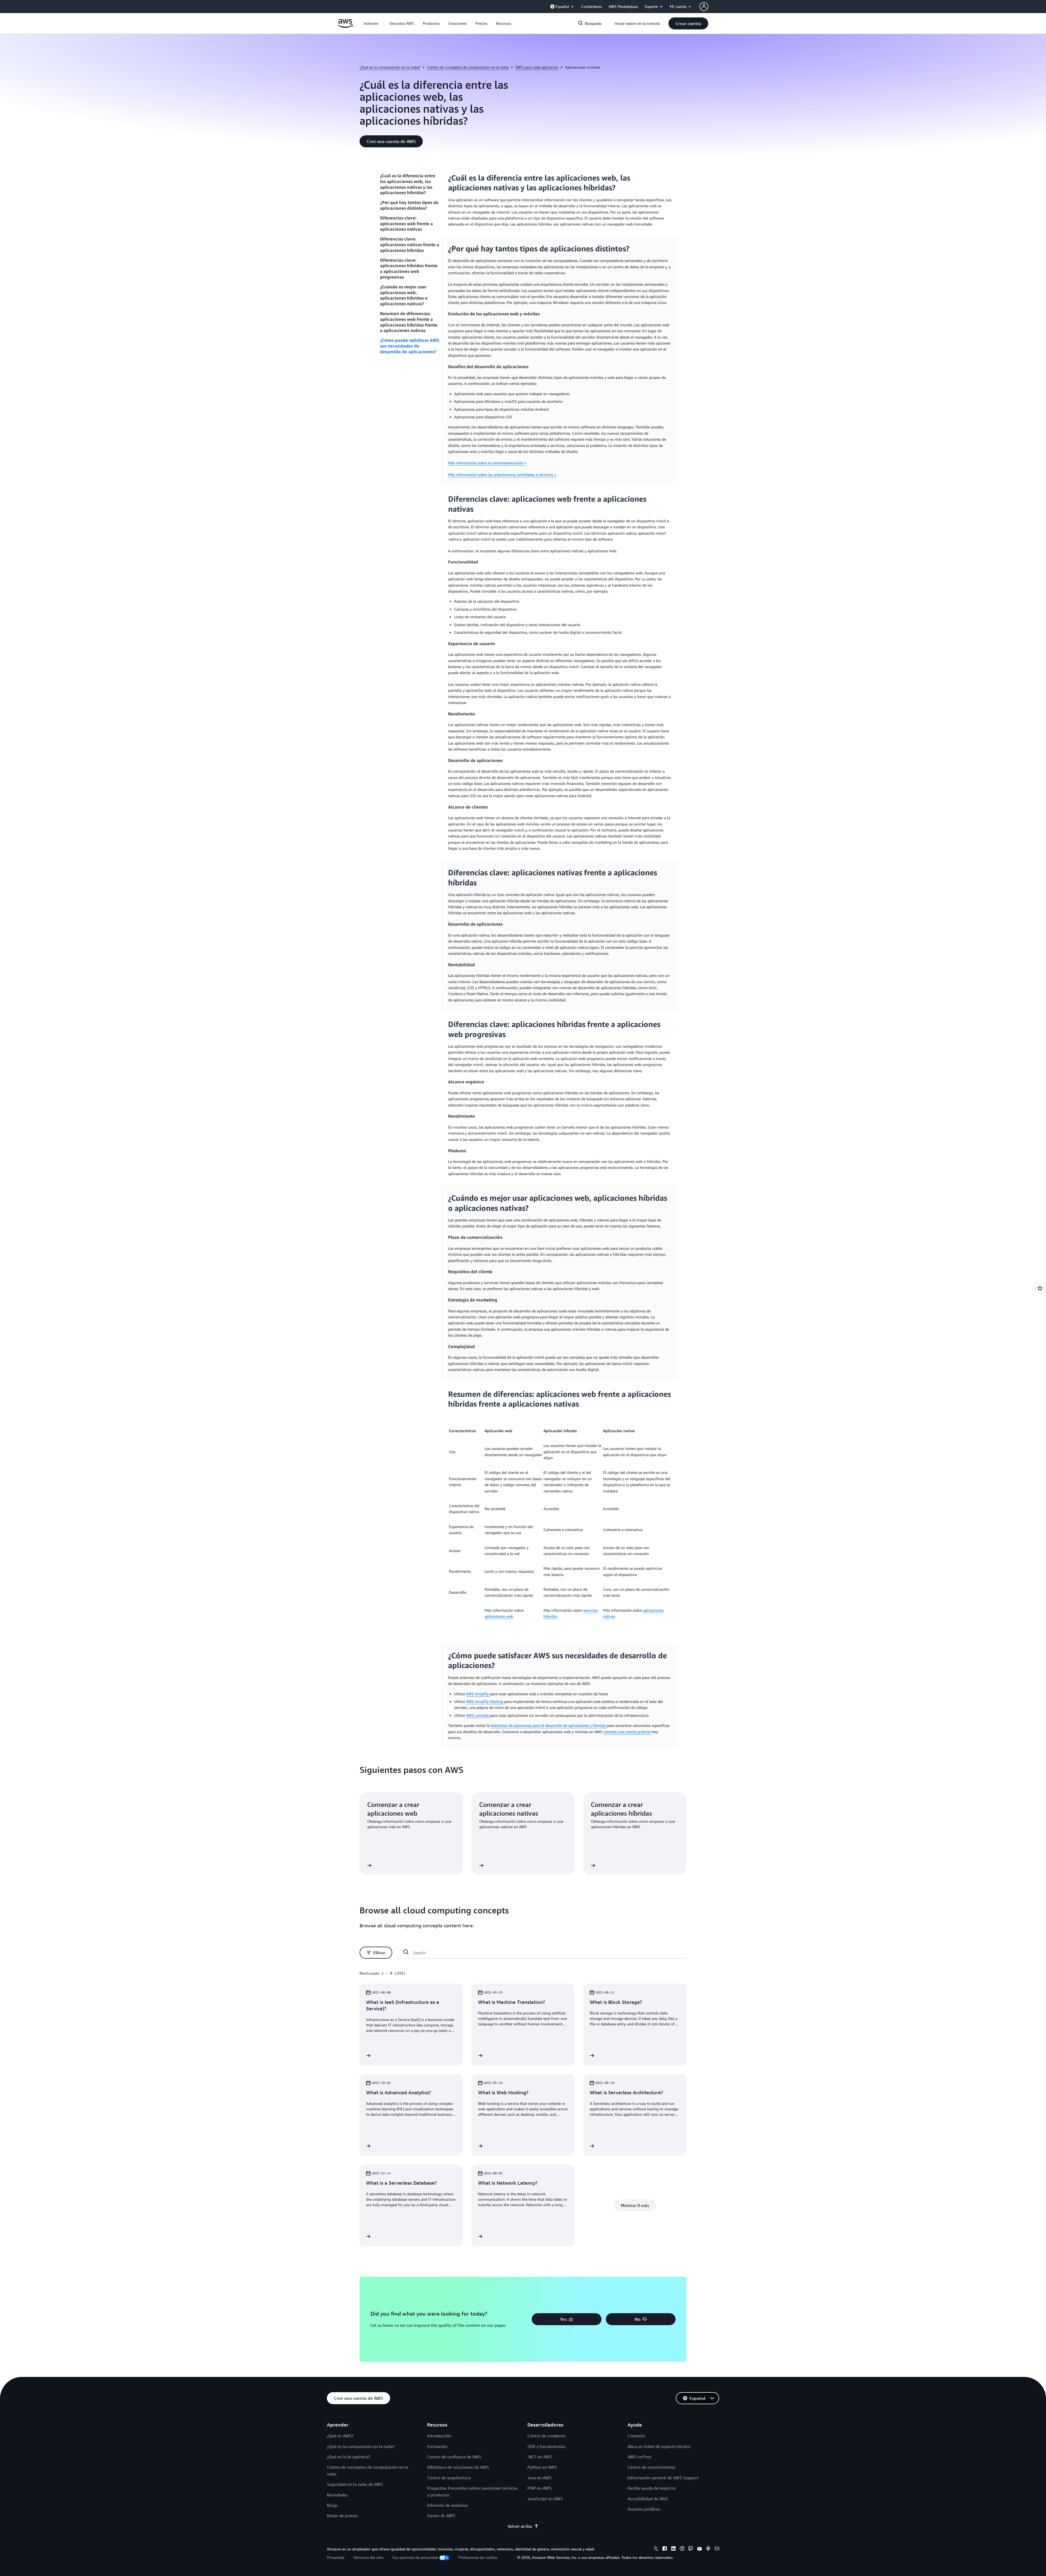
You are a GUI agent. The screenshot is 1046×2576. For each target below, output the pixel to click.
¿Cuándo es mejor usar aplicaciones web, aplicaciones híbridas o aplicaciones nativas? (404, 295)
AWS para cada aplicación (537, 67)
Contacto (636, 2436)
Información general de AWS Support (663, 2478)
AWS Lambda (478, 1715)
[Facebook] (665, 2549)
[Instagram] (682, 2549)
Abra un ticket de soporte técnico (659, 2446)
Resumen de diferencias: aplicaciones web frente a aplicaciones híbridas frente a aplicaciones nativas (409, 322)
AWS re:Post (639, 2457)
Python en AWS (542, 2467)
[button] (402, 23)
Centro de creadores (547, 2436)
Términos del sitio (368, 2557)
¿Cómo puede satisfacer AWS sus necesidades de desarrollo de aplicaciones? (410, 346)
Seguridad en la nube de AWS (355, 2484)
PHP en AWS (539, 2488)
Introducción (439, 2436)
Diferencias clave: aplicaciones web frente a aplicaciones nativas (406, 224)
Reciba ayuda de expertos (652, 2488)
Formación (437, 2446)
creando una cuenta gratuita (628, 1732)
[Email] (717, 2549)
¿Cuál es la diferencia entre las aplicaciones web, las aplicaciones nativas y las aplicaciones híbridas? (408, 184)
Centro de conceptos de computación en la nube (468, 67)
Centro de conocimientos (651, 2467)
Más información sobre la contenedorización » (487, 463)
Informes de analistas (448, 2505)
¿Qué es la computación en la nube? (390, 67)
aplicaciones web (499, 1616)
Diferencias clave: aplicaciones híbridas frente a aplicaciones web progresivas (409, 269)
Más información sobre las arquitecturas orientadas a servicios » (502, 475)
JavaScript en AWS (545, 2499)
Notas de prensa (342, 2516)
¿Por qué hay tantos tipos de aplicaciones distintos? (409, 205)
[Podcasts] (708, 2549)
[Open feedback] (1040, 1288)
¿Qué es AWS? (340, 2436)
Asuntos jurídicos (644, 2509)
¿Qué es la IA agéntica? (349, 2457)
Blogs (332, 2505)
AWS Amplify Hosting (485, 1701)
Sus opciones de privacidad (415, 2557)
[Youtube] (700, 2549)
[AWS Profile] (704, 7)
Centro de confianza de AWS (454, 2457)
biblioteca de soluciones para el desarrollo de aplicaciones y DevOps (549, 1725)
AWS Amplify (478, 1694)
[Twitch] (691, 2549)
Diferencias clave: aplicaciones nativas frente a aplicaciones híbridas (410, 245)
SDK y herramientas (546, 2446)
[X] (656, 2549)
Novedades (337, 2495)
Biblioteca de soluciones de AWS (458, 2467)
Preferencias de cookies (478, 2557)
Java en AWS (539, 2478)
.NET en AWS (540, 2457)
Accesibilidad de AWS (648, 2499)
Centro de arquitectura (449, 2478)
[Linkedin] (673, 2549)
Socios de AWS (441, 2516)
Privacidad (336, 2557)
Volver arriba (520, 2526)
